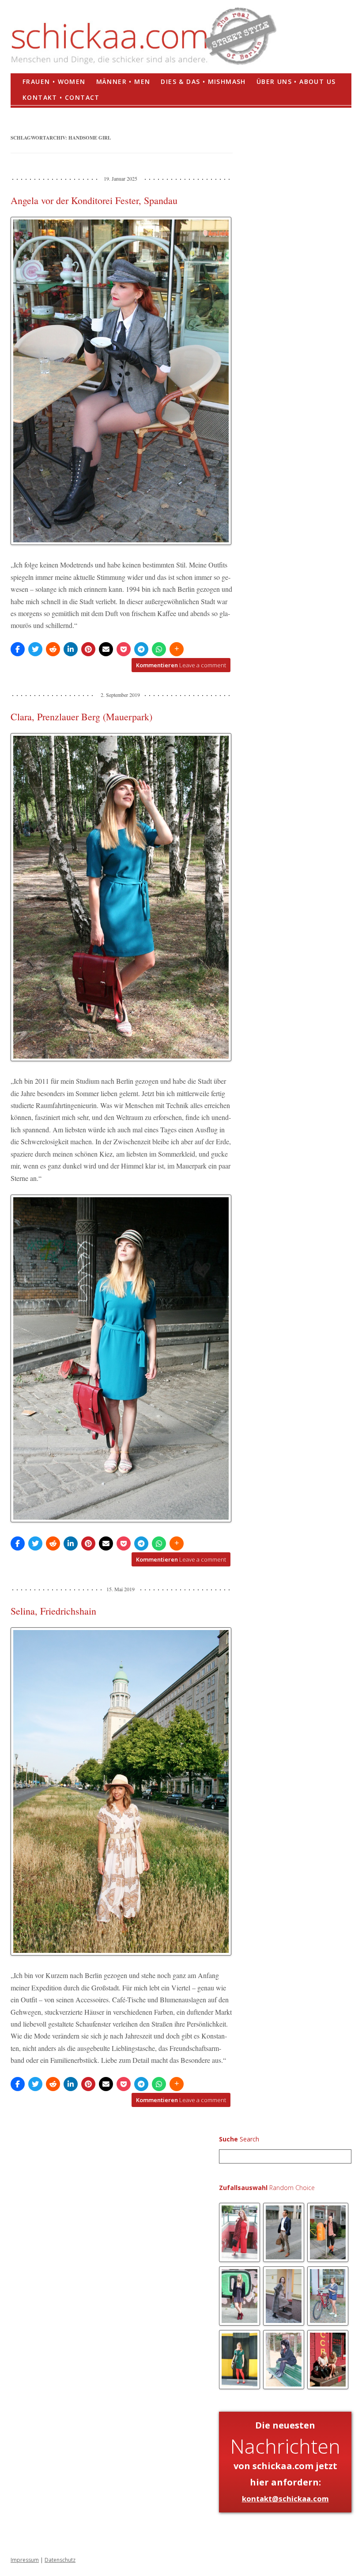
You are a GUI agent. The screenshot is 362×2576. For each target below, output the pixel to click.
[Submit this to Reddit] (53, 649)
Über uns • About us (296, 81)
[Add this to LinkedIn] (71, 649)
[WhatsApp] (159, 649)
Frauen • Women (54, 81)
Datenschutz (60, 2560)
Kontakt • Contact (61, 97)
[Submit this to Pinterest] (88, 649)
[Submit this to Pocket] (124, 649)
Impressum (25, 2560)
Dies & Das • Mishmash (203, 81)
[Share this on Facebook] (18, 649)
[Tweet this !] (35, 649)
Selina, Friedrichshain (53, 1611)
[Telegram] (141, 649)
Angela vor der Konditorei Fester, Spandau (94, 200)
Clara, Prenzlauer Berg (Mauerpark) (81, 717)
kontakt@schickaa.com (285, 2498)
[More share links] (177, 649)
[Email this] (106, 649)
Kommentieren (181, 665)
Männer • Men (123, 81)
